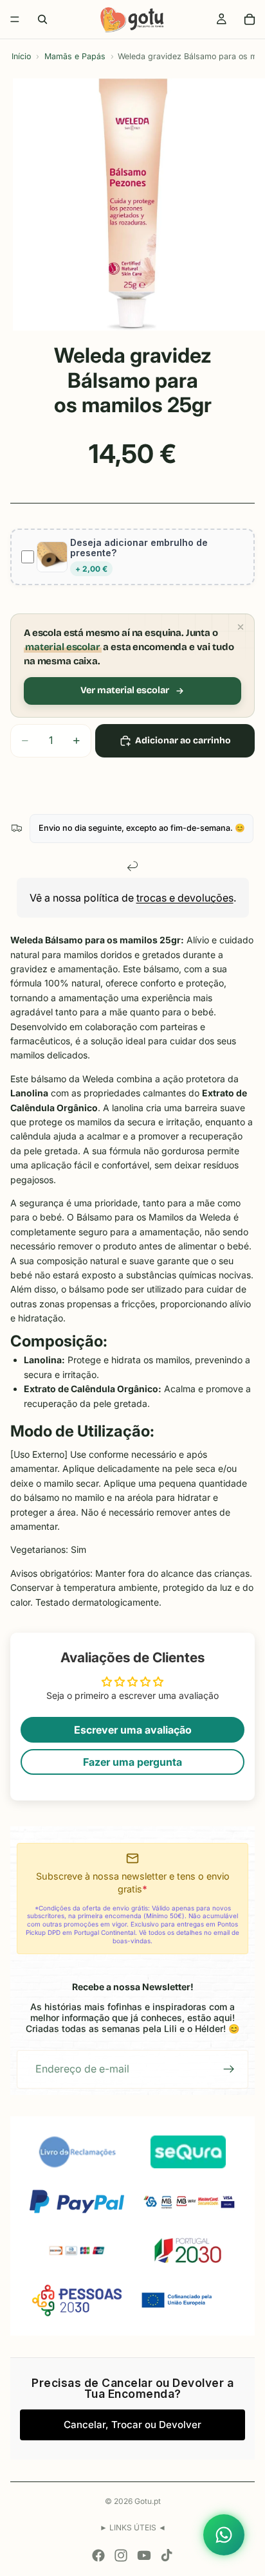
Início (21, 56)
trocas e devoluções (185, 898)
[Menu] (15, 19)
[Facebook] (98, 2555)
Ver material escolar (125, 690)
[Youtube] (144, 2555)
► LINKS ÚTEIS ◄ (133, 2527)
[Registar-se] (229, 2069)
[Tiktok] (167, 2555)
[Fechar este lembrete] (241, 627)
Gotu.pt (148, 2501)
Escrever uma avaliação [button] (133, 1730)
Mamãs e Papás (75, 56)
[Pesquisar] (42, 19)
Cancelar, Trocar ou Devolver (132, 2425)
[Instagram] (121, 2555)
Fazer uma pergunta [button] (132, 1762)
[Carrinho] (250, 19)
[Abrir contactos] (224, 2535)
